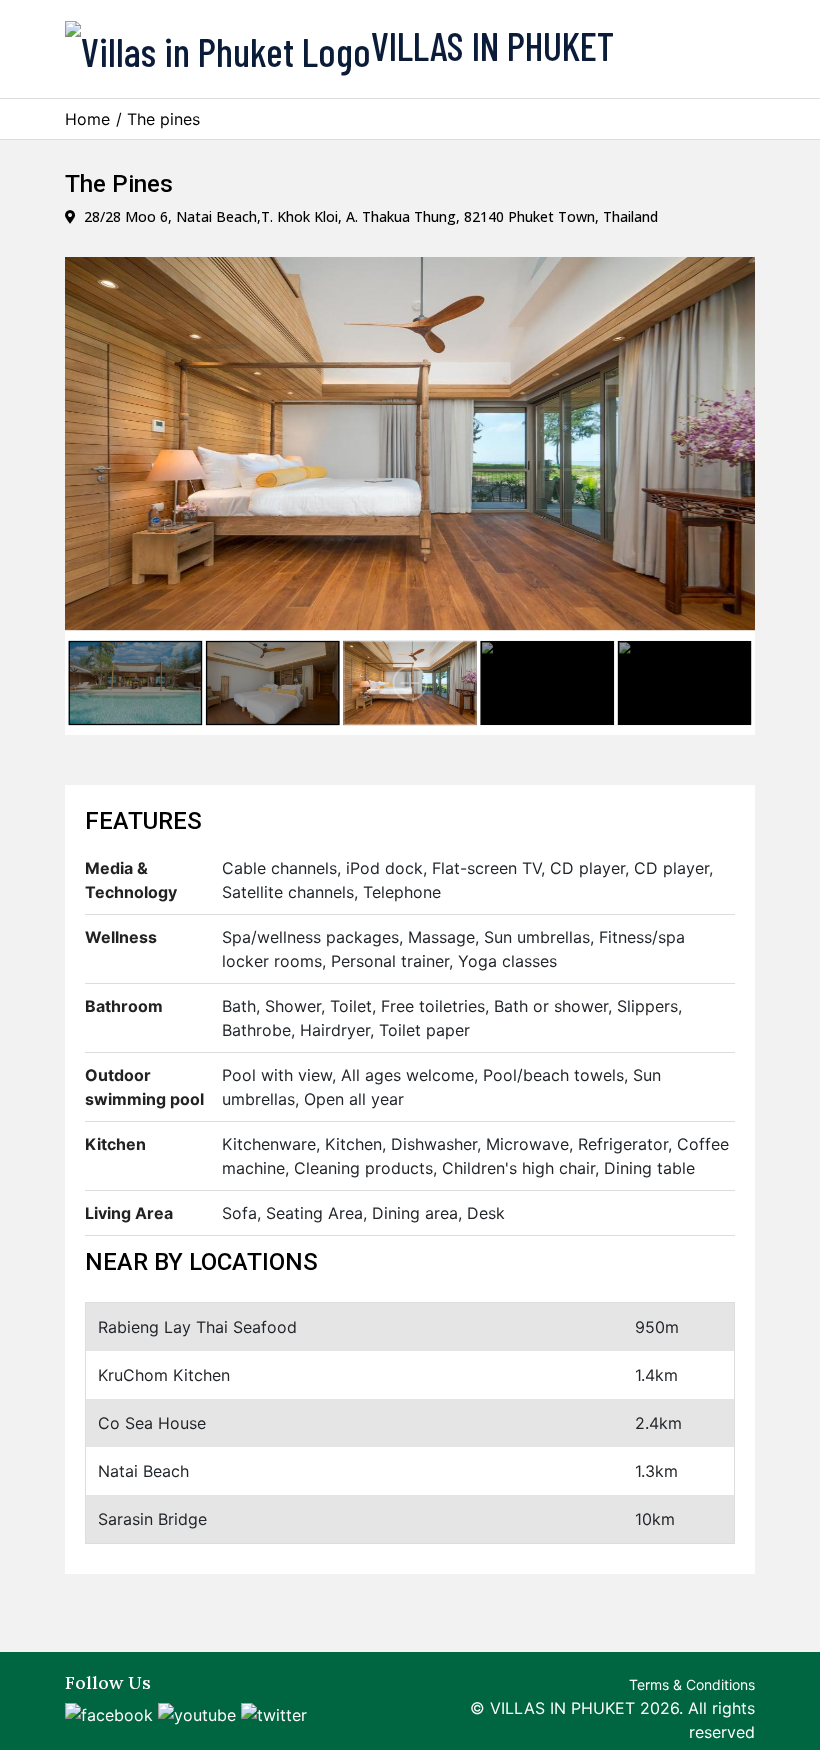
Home (87, 119)
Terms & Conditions (692, 1684)
